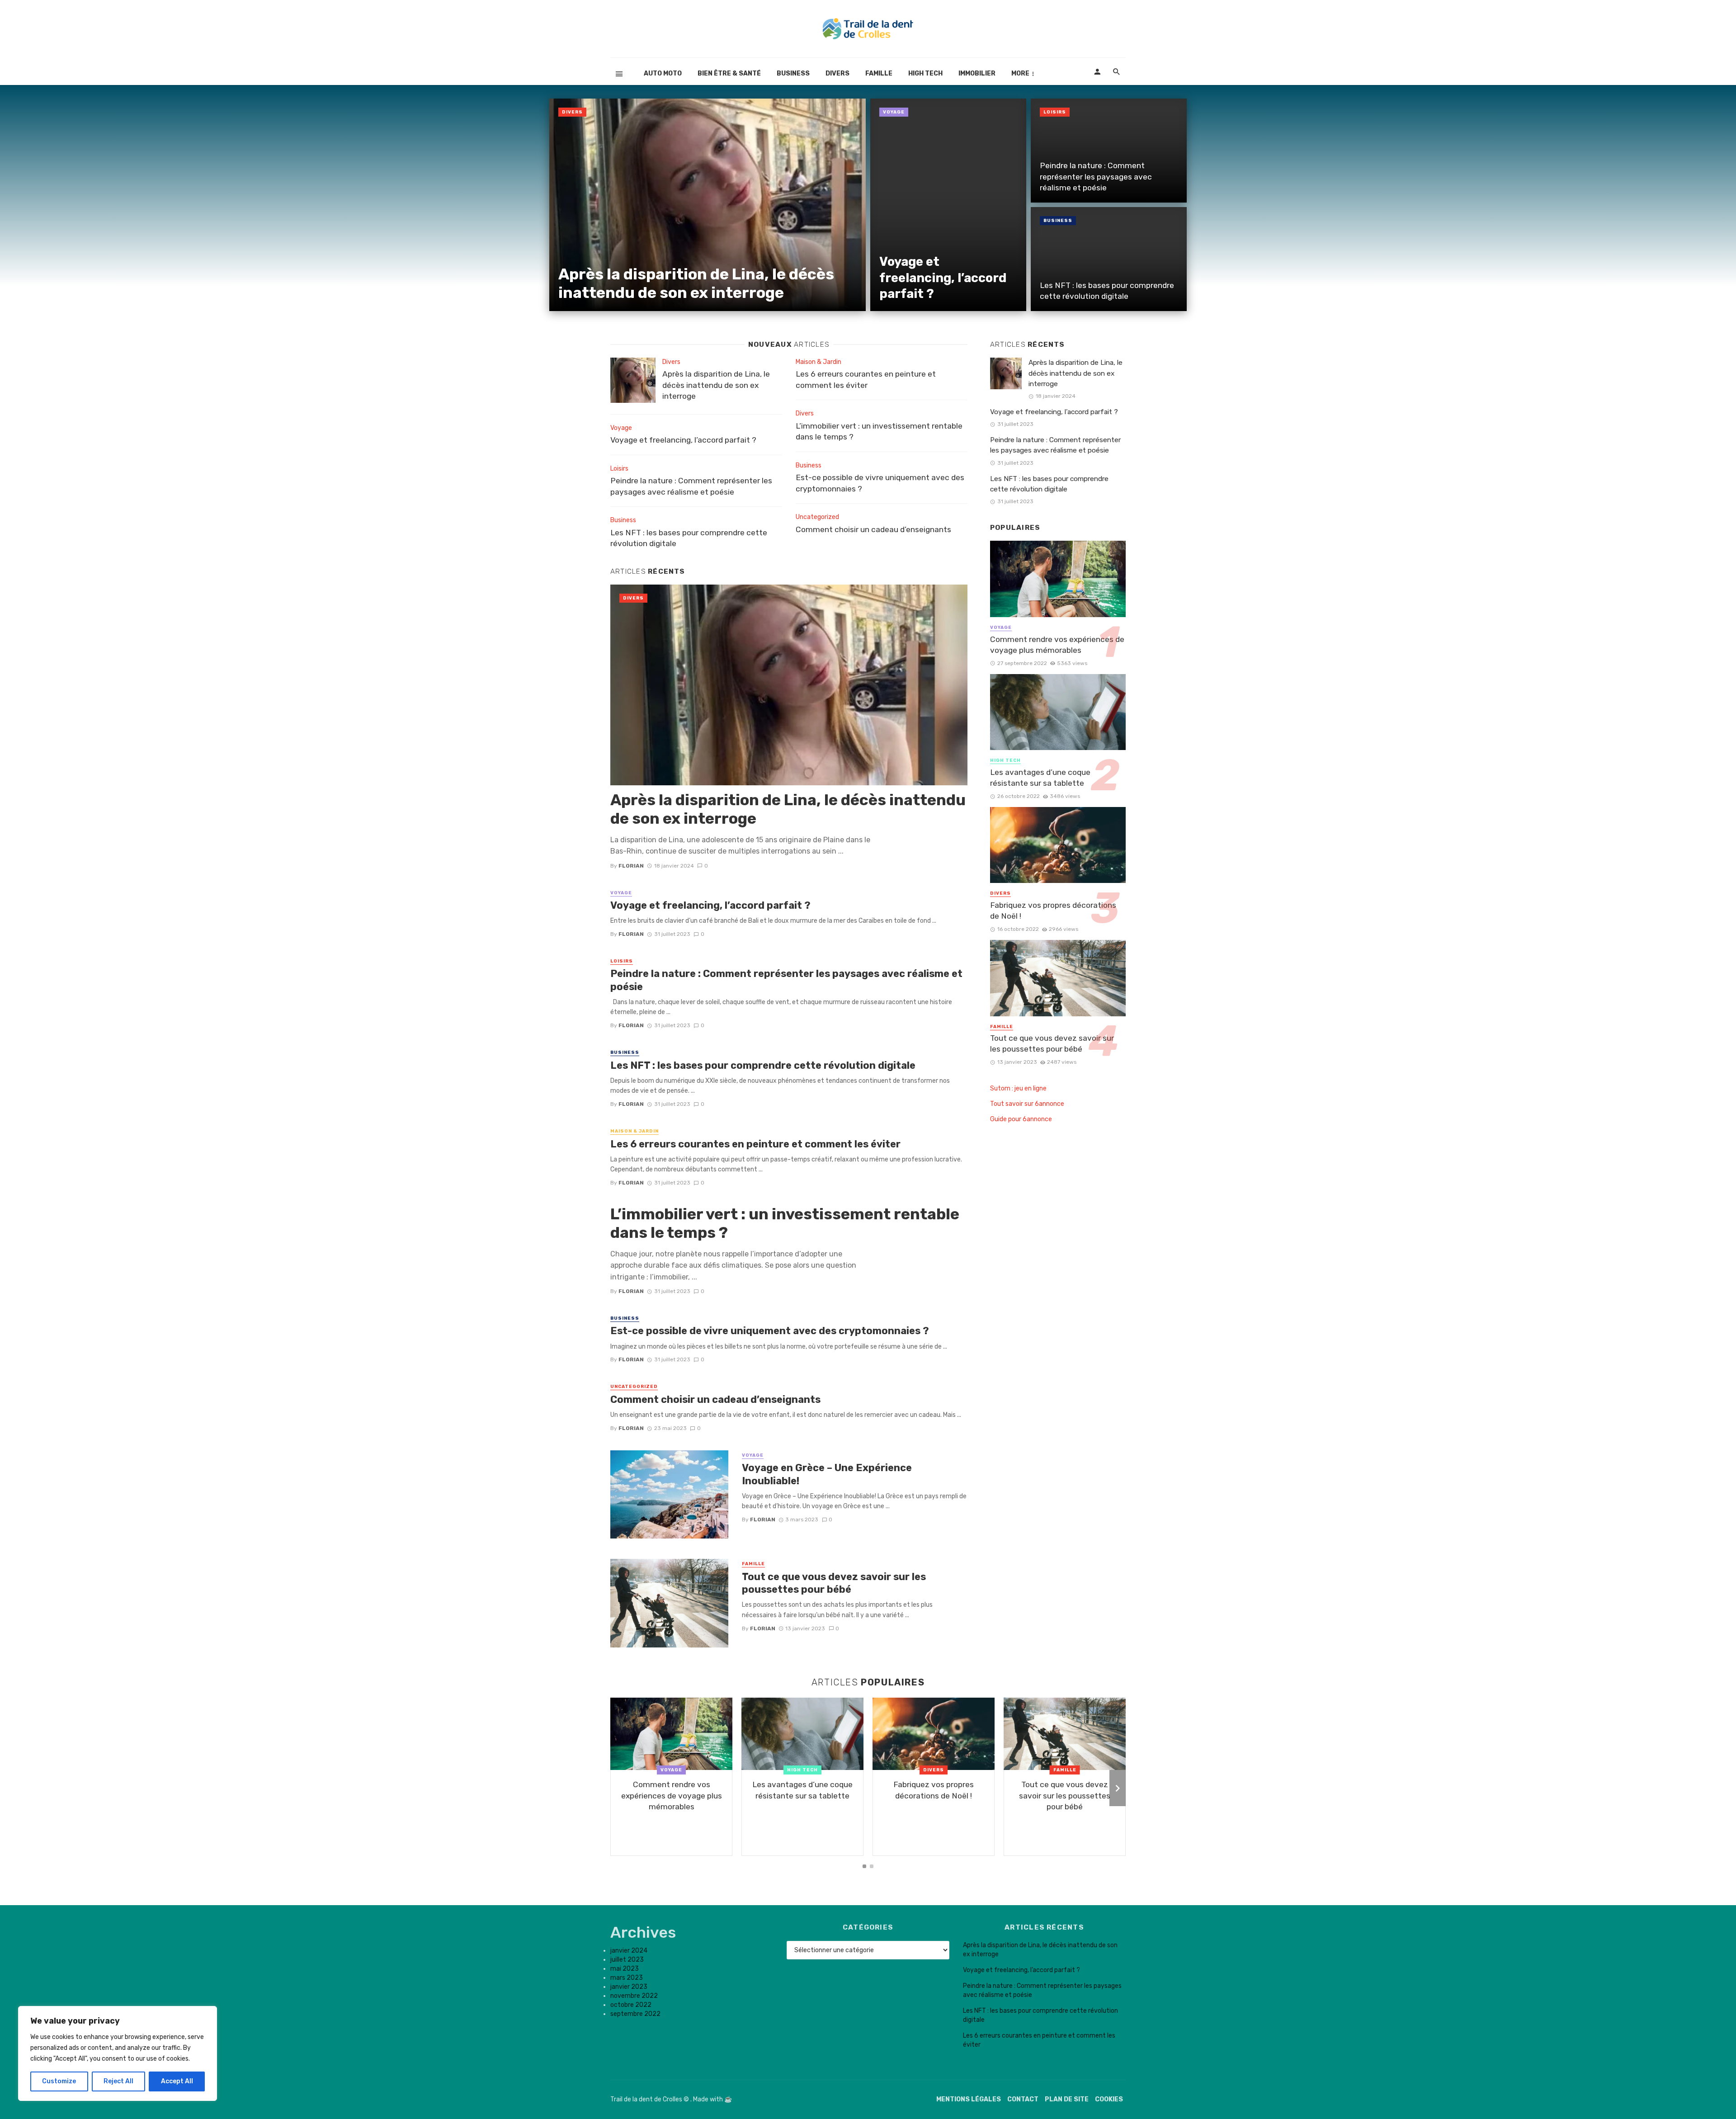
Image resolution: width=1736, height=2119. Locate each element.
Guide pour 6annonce (1021, 1119)
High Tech (925, 73)
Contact (1023, 2099)
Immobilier (977, 73)
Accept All (177, 2081)
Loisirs (1055, 112)
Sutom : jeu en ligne (1018, 1088)
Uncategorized (817, 517)
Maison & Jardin (818, 362)
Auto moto (663, 73)
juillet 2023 (627, 1960)
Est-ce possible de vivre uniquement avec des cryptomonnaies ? (880, 483)
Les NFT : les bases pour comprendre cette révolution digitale (1107, 291)
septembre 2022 (635, 2014)
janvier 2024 (629, 1951)
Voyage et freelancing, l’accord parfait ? (943, 278)
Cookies (1109, 2099)
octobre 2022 (631, 2005)
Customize (59, 2081)
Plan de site (1067, 2099)
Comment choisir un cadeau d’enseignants (873, 529)
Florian (631, 866)
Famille (879, 73)
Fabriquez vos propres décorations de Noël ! (1053, 911)
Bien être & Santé (729, 73)
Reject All (118, 2081)
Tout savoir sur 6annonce (1027, 1104)
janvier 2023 (629, 1987)
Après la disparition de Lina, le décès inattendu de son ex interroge (696, 283)
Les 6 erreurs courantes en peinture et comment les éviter (866, 380)
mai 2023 (625, 1969)
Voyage (894, 112)
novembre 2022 (634, 1996)
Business (793, 73)
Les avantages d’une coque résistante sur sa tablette (1040, 778)
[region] (118, 2053)
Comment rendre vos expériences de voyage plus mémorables (1057, 645)
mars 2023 (627, 1978)
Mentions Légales (969, 2099)
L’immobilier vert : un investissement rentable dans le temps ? (879, 432)
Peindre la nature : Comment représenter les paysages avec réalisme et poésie (1096, 177)
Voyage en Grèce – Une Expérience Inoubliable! (827, 1474)
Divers (837, 73)
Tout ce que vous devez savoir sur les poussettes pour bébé (834, 1583)
